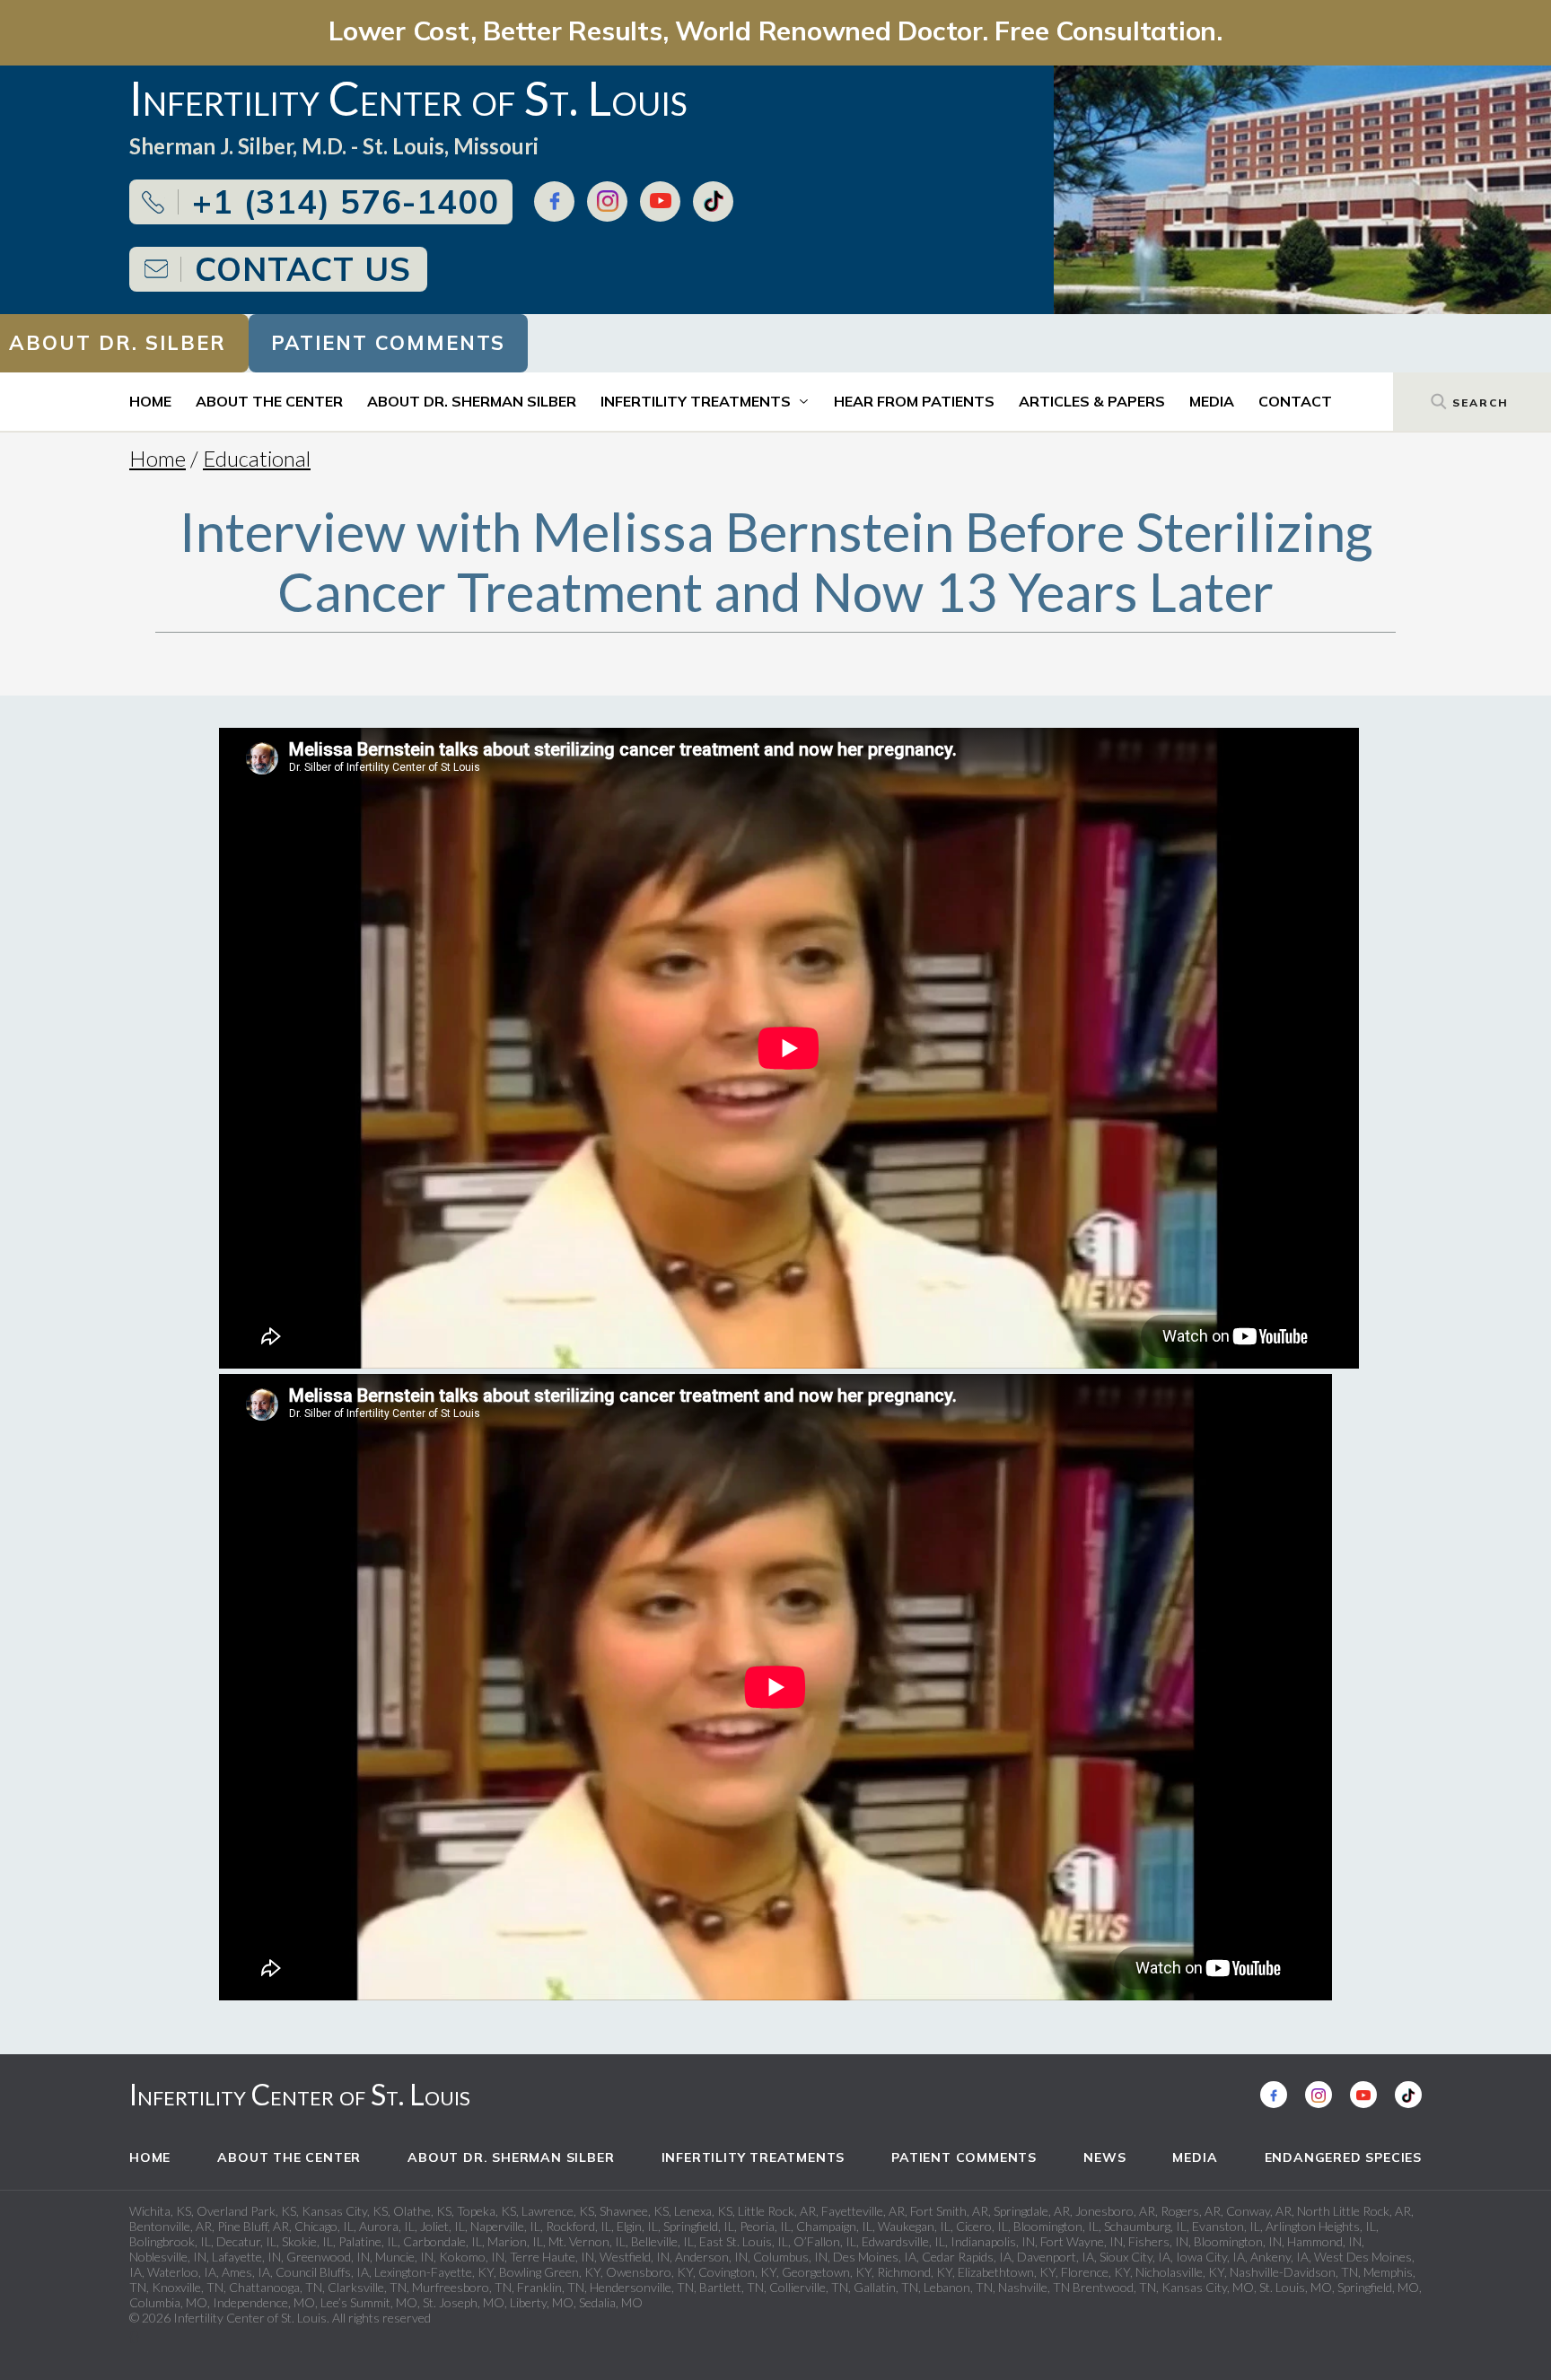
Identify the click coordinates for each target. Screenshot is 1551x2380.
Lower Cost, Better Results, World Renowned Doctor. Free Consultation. (775, 30)
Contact (1295, 401)
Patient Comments (388, 343)
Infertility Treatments (696, 401)
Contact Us (303, 269)
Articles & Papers (1092, 401)
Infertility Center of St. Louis (300, 2094)
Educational (257, 458)
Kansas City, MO (1208, 2287)
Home (150, 401)
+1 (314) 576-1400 (346, 201)
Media (1212, 401)
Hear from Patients (914, 401)
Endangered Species (1343, 2157)
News (1104, 2157)
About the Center (269, 401)
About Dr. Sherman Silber (472, 401)
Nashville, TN (1034, 2287)
